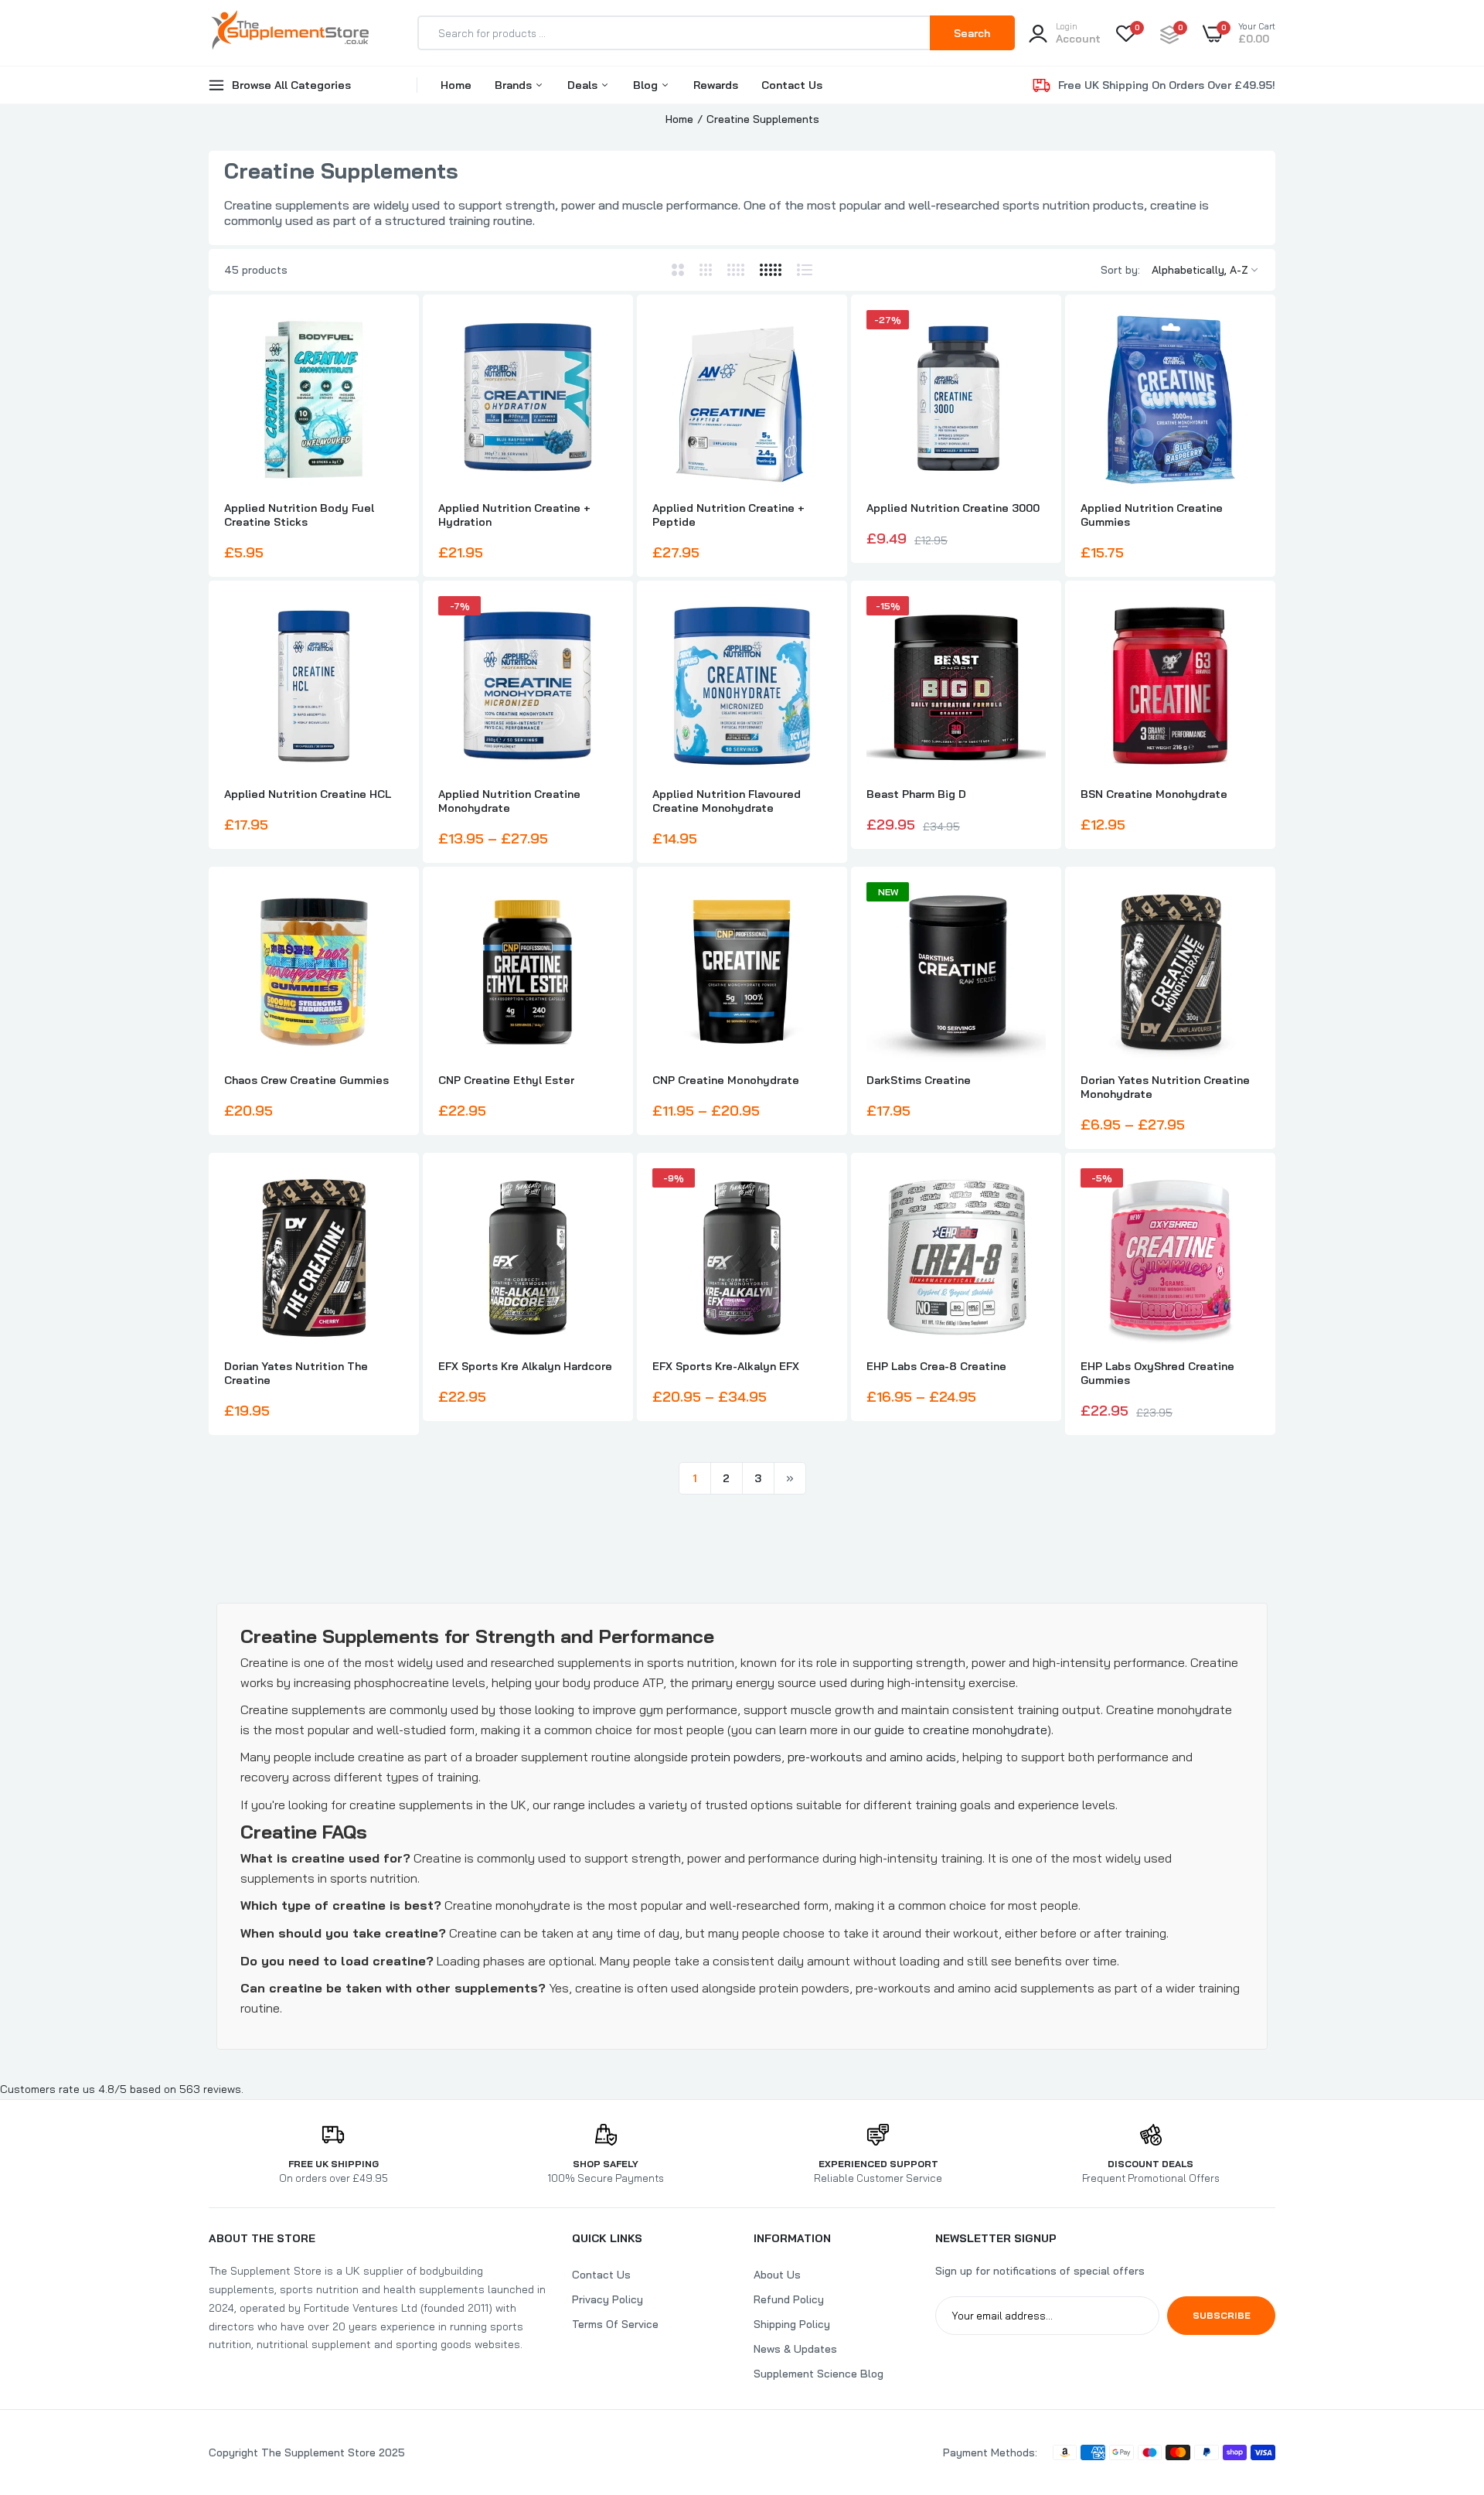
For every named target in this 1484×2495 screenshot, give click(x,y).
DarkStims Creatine (919, 1080)
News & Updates (795, 2349)
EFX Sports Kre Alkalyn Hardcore (525, 1366)
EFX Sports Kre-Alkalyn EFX (726, 1366)
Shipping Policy (792, 2324)
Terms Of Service (615, 2324)
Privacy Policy (608, 2299)
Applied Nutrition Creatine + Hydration (514, 515)
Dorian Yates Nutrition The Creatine (296, 1373)
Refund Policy (789, 2299)
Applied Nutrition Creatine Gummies (1152, 515)
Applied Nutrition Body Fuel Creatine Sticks (299, 515)
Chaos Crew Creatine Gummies (306, 1080)
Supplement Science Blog (819, 2374)
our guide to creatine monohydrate (950, 1730)
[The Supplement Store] (290, 33)
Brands (515, 85)
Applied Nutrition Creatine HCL (308, 794)
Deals (584, 85)
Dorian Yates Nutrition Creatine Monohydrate (1165, 1087)
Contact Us (792, 85)
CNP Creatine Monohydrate (726, 1080)
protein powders (736, 1757)
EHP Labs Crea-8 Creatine (936, 1366)
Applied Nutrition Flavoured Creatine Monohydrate (727, 801)
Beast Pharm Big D (916, 794)
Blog (647, 85)
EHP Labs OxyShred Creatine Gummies (1157, 1373)
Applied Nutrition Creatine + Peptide (728, 515)
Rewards (716, 85)
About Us (777, 2275)
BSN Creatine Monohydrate (1154, 794)
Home (456, 85)
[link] (390, 336)
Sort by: (1120, 270)
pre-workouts (825, 1757)
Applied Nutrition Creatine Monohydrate (509, 801)
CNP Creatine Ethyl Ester (506, 1080)
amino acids (923, 1757)
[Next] (790, 1478)
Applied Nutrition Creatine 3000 (953, 508)
